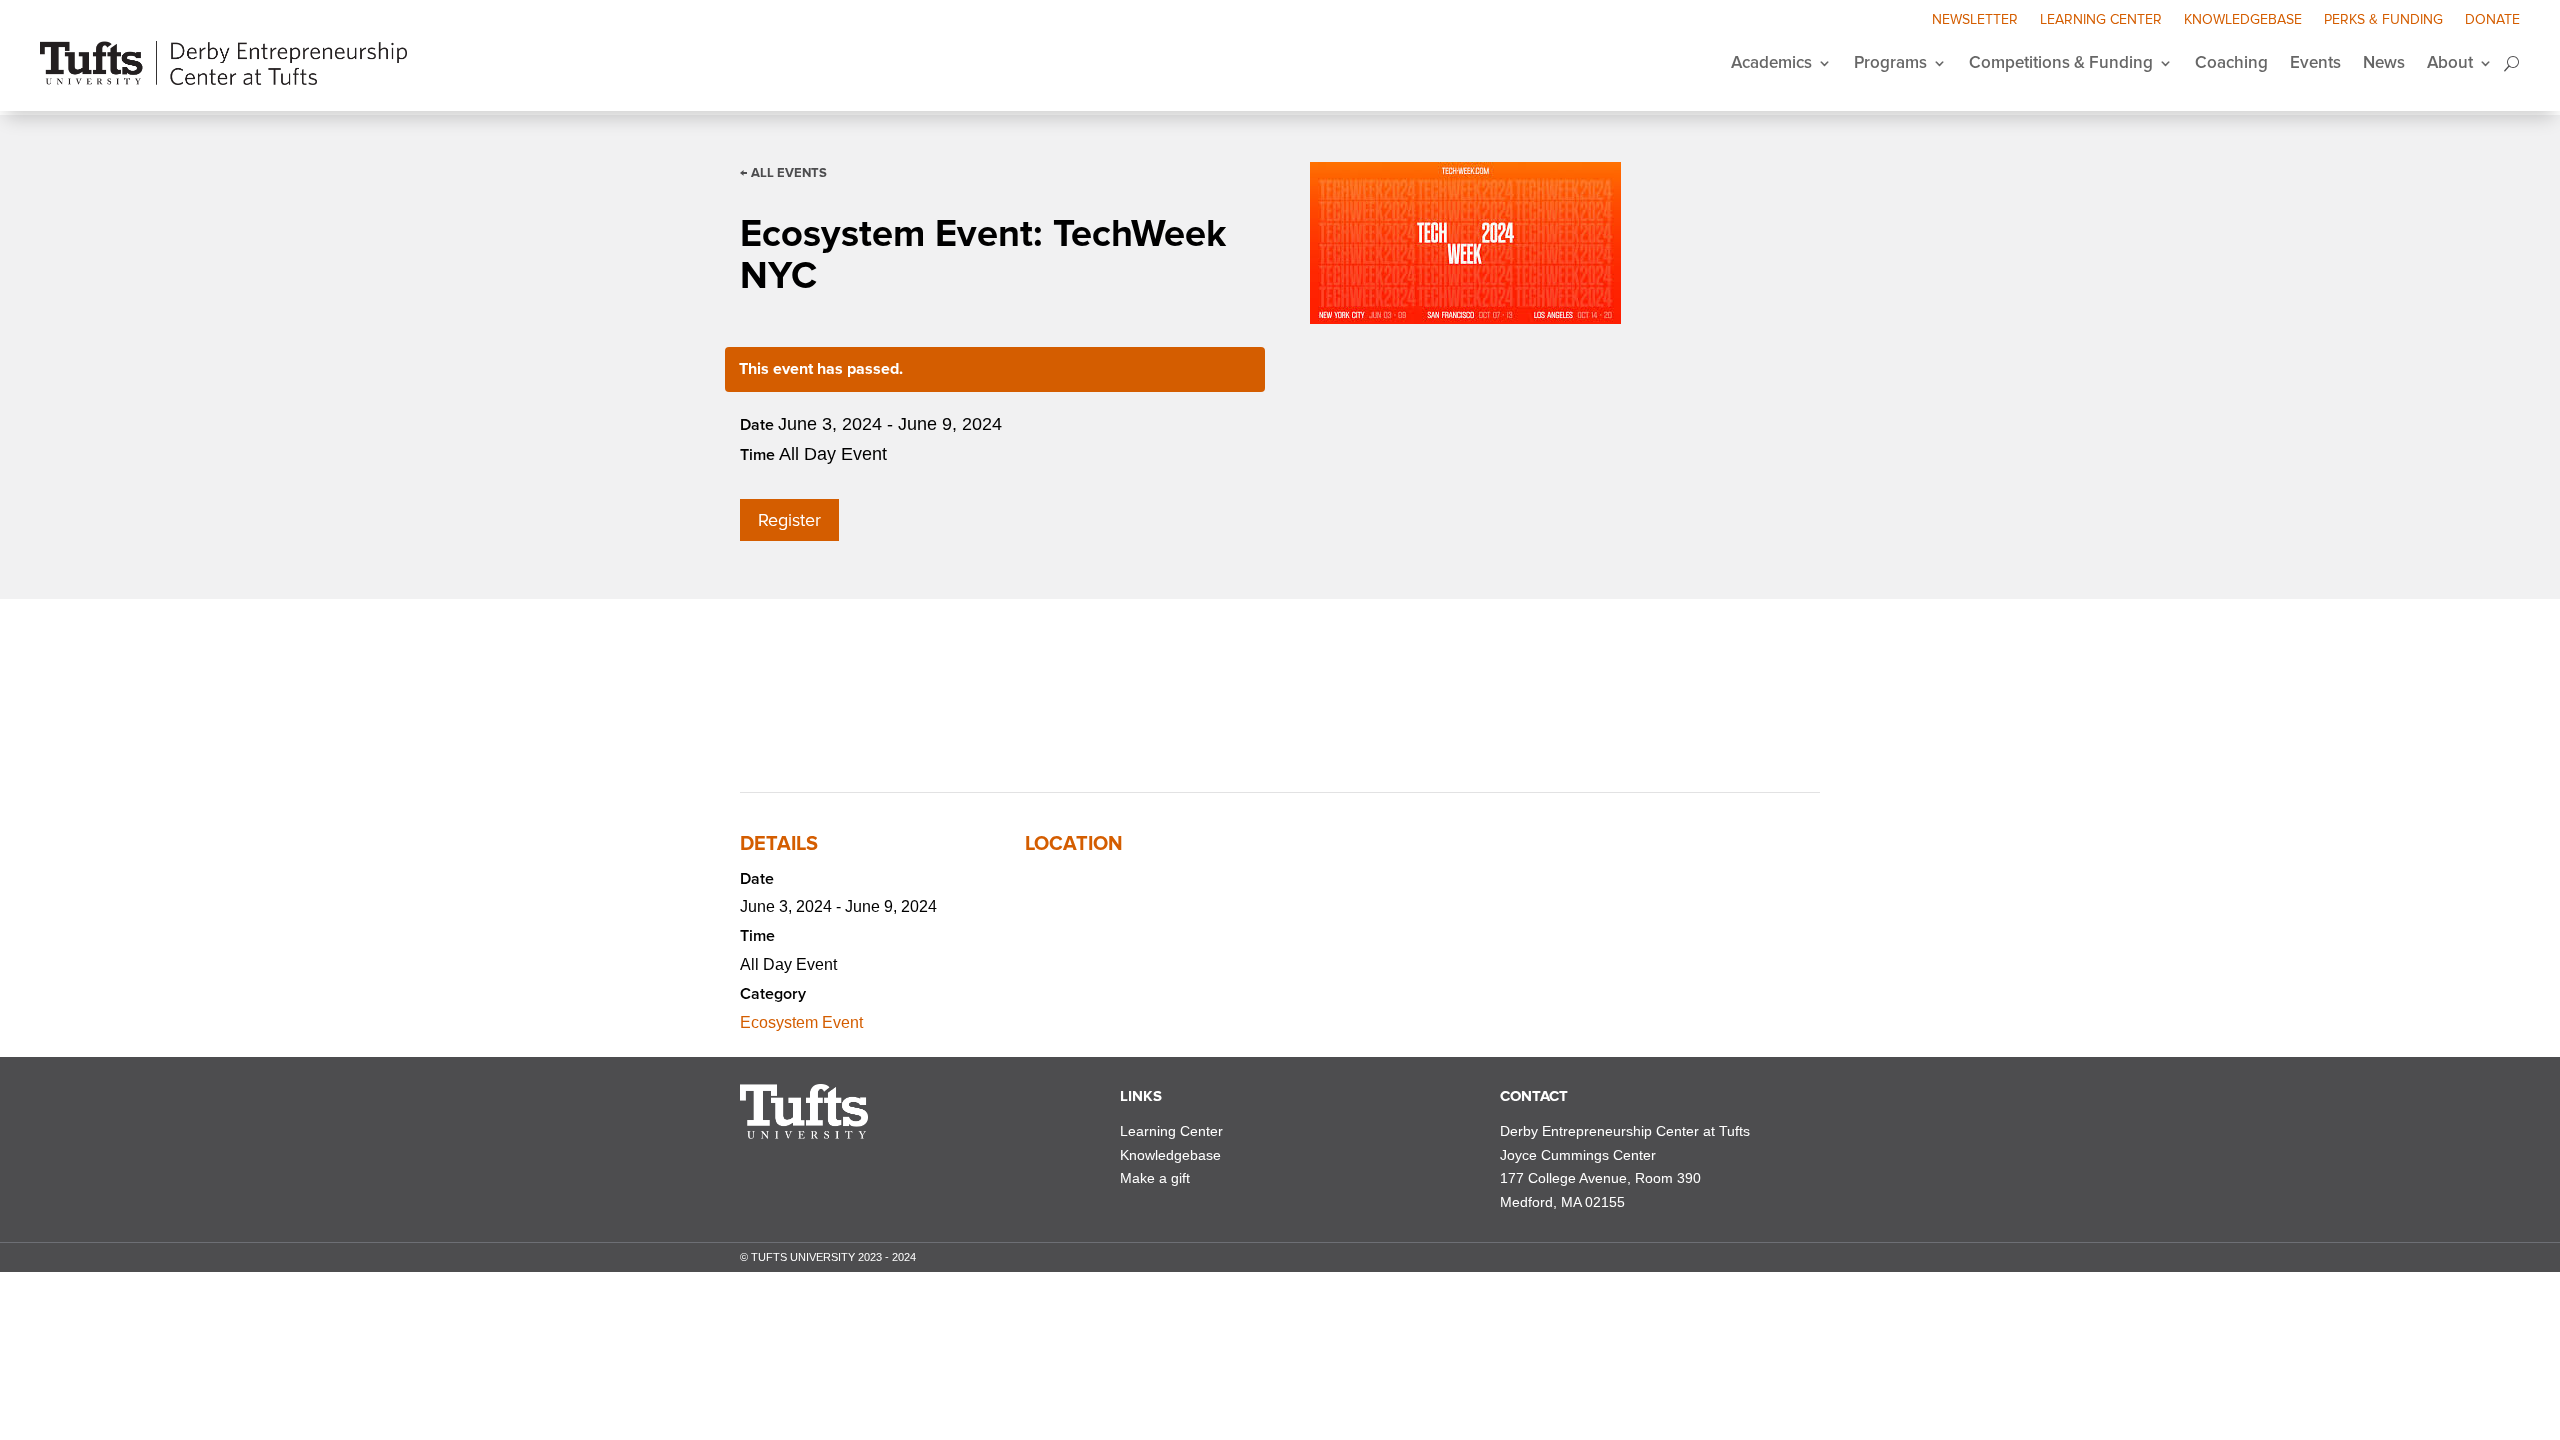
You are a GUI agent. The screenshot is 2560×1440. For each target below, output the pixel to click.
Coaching (2231, 62)
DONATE (2492, 20)
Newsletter (1975, 20)
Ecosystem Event (801, 1022)
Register (789, 520)
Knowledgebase (2243, 20)
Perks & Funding (2383, 20)
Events (2315, 62)
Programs (1890, 62)
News (2384, 62)
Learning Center (2101, 20)
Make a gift (1155, 1178)
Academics (1771, 62)
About (2450, 62)
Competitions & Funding (2061, 62)
